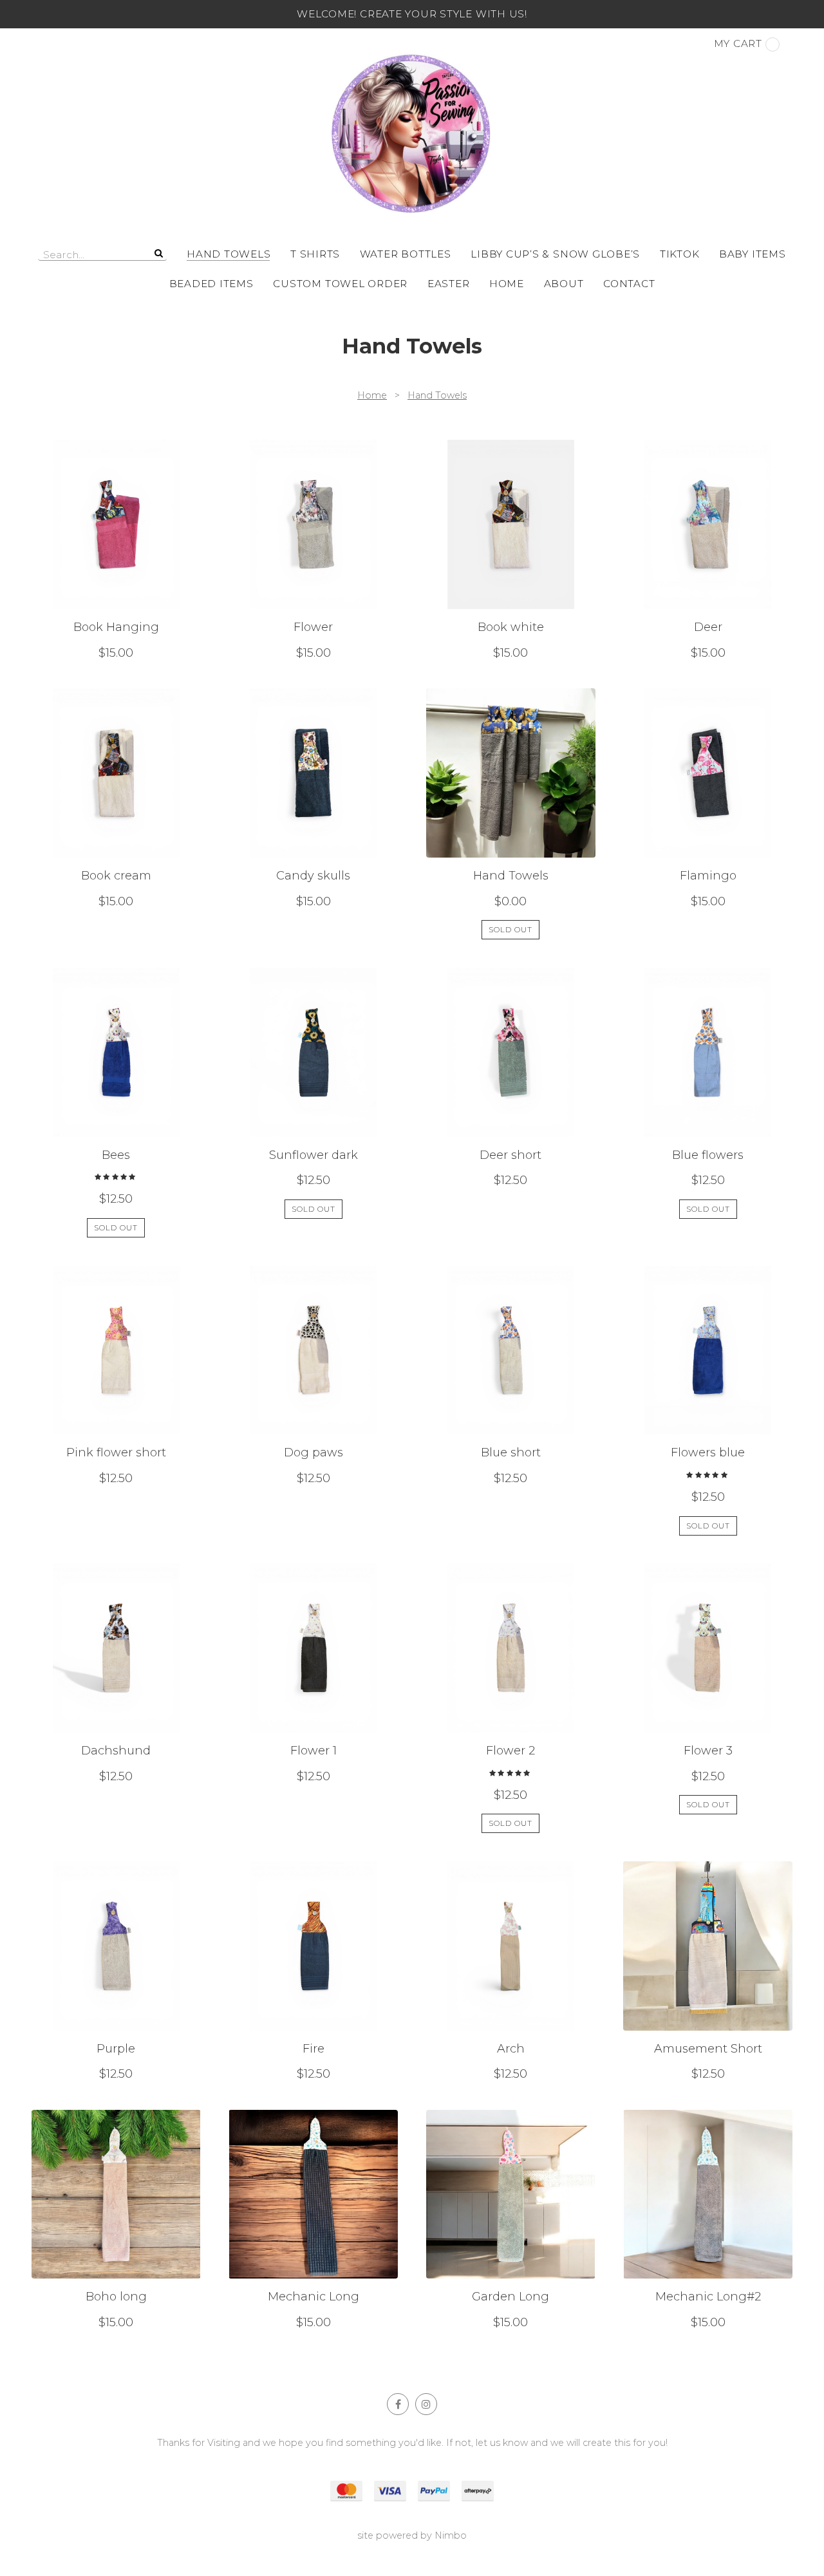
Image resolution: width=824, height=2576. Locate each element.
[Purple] (116, 1971)
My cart (738, 43)
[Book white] (511, 550)
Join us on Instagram (426, 2404)
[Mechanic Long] (313, 2220)
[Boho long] (116, 2220)
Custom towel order (340, 284)
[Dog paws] (313, 1401)
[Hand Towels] (511, 814)
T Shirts (315, 254)
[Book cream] (116, 814)
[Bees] (116, 1103)
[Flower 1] (313, 1698)
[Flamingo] (708, 814)
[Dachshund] (116, 1698)
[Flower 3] (708, 1698)
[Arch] (511, 1971)
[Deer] (708, 550)
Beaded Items (211, 284)
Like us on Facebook (398, 2404)
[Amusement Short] (708, 1971)
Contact (629, 284)
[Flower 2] (511, 1698)
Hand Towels (229, 254)
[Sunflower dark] (313, 1103)
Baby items (753, 254)
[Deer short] (511, 1103)
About (564, 284)
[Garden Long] (511, 2220)
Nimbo (451, 2535)
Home (507, 284)
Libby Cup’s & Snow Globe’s (555, 254)
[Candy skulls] (313, 814)
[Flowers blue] (708, 1401)
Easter (449, 284)
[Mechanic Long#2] (708, 2220)
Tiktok (680, 254)
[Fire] (313, 1971)
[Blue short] (511, 1401)
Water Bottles (406, 254)
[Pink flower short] (116, 1401)
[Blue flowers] (708, 1103)
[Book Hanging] (116, 550)
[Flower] (313, 550)
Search (157, 253)
